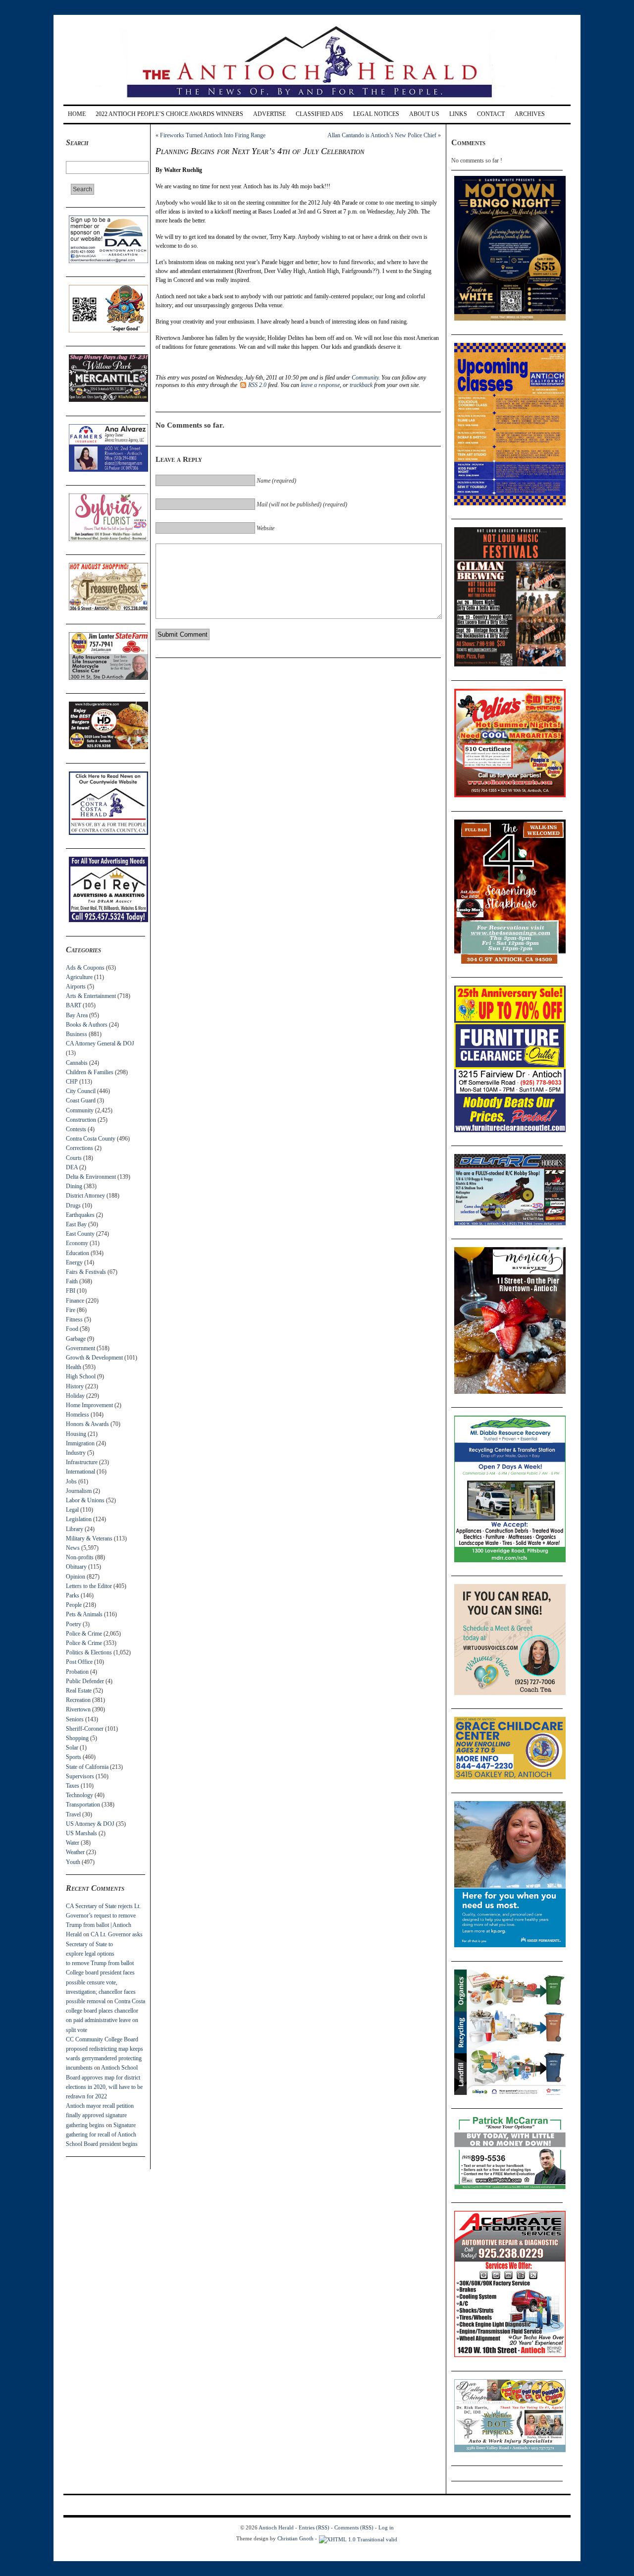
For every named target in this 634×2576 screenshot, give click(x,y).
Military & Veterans (89, 1538)
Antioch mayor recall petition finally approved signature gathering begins (100, 2115)
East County (80, 1234)
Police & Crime (84, 1634)
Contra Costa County (91, 1139)
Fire (71, 1310)
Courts (74, 1158)
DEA (72, 1167)
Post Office (79, 1662)
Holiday (75, 1396)
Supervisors (80, 1776)
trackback (361, 385)
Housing (76, 1434)
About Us (424, 114)
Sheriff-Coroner (85, 1729)
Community (80, 1110)
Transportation (83, 1805)
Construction (81, 1120)
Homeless (78, 1415)
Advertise (269, 114)
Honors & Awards (87, 1424)
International (80, 1472)
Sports (74, 1757)
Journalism (79, 1491)
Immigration (80, 1443)
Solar (72, 1748)
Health (74, 1367)
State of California (87, 1767)
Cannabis (77, 1063)
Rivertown (78, 1709)
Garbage (76, 1339)
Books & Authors (87, 1025)
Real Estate (79, 1691)
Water (73, 1843)
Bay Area (77, 1015)
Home (77, 114)
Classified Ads (319, 114)
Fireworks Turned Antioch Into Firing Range (213, 135)
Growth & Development (94, 1358)
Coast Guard (81, 1100)
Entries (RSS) (314, 2527)
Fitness (74, 1319)
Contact (491, 114)
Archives (530, 114)
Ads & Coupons (85, 968)
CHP (72, 1082)
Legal (72, 1510)
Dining (74, 1186)
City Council (81, 1091)
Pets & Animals (84, 1614)
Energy (74, 1262)
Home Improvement (89, 1405)
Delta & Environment (91, 1177)
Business (77, 1034)
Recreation (78, 1700)
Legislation (79, 1519)
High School (81, 1376)
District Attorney (85, 1196)
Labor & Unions (85, 1500)
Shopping (77, 1738)
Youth (73, 1862)
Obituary (76, 1567)
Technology (79, 1795)
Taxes (73, 1786)
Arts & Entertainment (91, 996)
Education (78, 1253)
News (73, 1548)
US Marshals (81, 1833)
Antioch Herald (276, 2527)
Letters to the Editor (89, 1586)
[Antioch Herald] (316, 101)
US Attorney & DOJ (90, 1824)
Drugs (73, 1206)
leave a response (320, 385)
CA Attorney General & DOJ (100, 1043)
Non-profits (80, 1557)
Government (80, 1348)
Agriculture (79, 977)
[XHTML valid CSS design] (358, 2538)
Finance (75, 1301)
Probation (77, 1672)
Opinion (76, 1577)
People (74, 1605)
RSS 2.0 (257, 385)
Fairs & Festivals (86, 1272)
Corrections (79, 1148)
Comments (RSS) (354, 2527)
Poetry (74, 1624)
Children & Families (90, 1072)
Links (458, 114)
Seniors (75, 1719)
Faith (72, 1281)
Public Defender (85, 1681)
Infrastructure (82, 1462)
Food (72, 1329)
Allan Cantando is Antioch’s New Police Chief (382, 135)
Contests (76, 1129)
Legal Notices (376, 114)
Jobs (71, 1481)
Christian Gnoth (295, 2538)
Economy (77, 1243)
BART (74, 1005)
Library (75, 1529)
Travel (73, 1814)
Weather (75, 1852)
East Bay (76, 1224)
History (75, 1386)
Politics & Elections (89, 1652)
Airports (76, 987)
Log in (386, 2527)
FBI (71, 1291)
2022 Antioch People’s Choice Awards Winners (169, 114)
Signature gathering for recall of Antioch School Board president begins (102, 2135)
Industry (76, 1453)
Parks (73, 1595)
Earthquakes (80, 1215)
